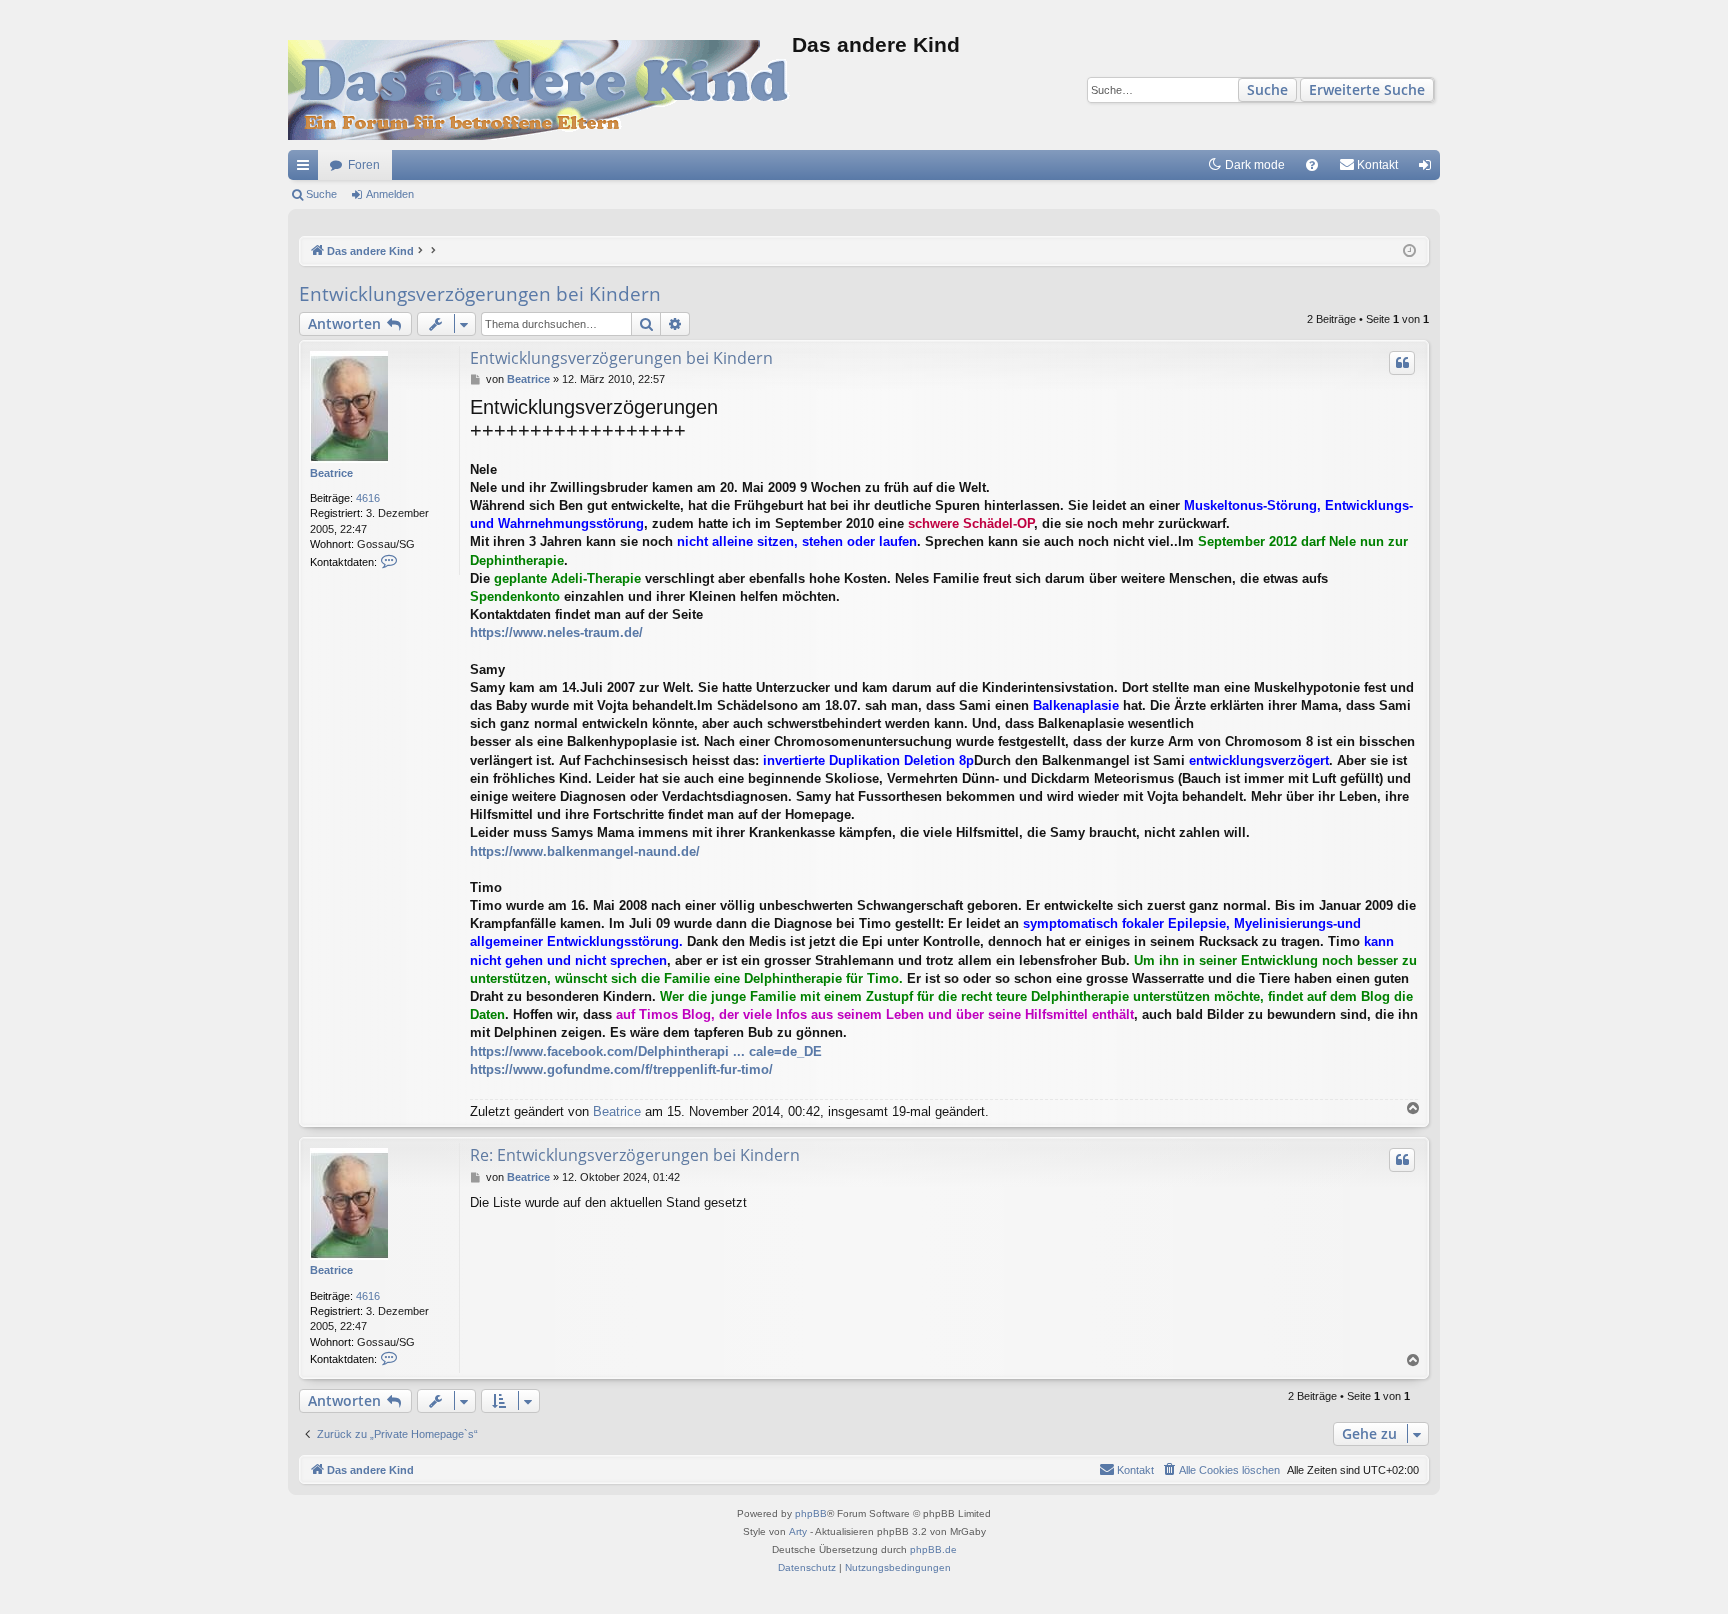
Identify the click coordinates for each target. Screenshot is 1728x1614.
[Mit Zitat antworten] (1402, 363)
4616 (368, 498)
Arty (798, 1531)
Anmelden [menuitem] (1429, 169)
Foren (364, 165)
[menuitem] (1312, 165)
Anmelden (390, 194)
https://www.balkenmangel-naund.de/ (585, 851)
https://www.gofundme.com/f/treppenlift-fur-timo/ (621, 1069)
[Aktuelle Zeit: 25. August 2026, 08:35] (1409, 251)
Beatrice (331, 473)
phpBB (811, 1513)
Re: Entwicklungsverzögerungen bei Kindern (635, 1155)
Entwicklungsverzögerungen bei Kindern (480, 294)
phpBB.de (933, 1549)
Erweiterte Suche (1367, 89)
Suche (1267, 89)
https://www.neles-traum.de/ (556, 632)
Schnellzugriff (307, 169)
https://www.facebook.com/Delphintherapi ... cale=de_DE (646, 1051)
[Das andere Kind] (540, 90)
